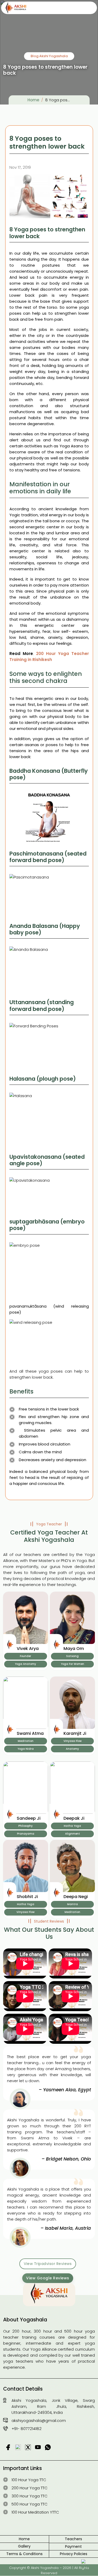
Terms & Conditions (24, 2554)
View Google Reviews (48, 2278)
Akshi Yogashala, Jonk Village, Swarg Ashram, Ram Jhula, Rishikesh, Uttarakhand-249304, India (53, 2406)
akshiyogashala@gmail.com (39, 2420)
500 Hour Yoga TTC (30, 2504)
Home (33, 100)
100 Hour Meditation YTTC (35, 2512)
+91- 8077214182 (27, 2429)
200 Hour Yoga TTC (30, 2488)
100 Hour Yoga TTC (29, 2480)
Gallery (24, 2546)
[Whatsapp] (88, 2566)
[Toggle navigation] (87, 8)
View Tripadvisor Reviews (48, 2264)
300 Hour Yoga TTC (30, 2496)
